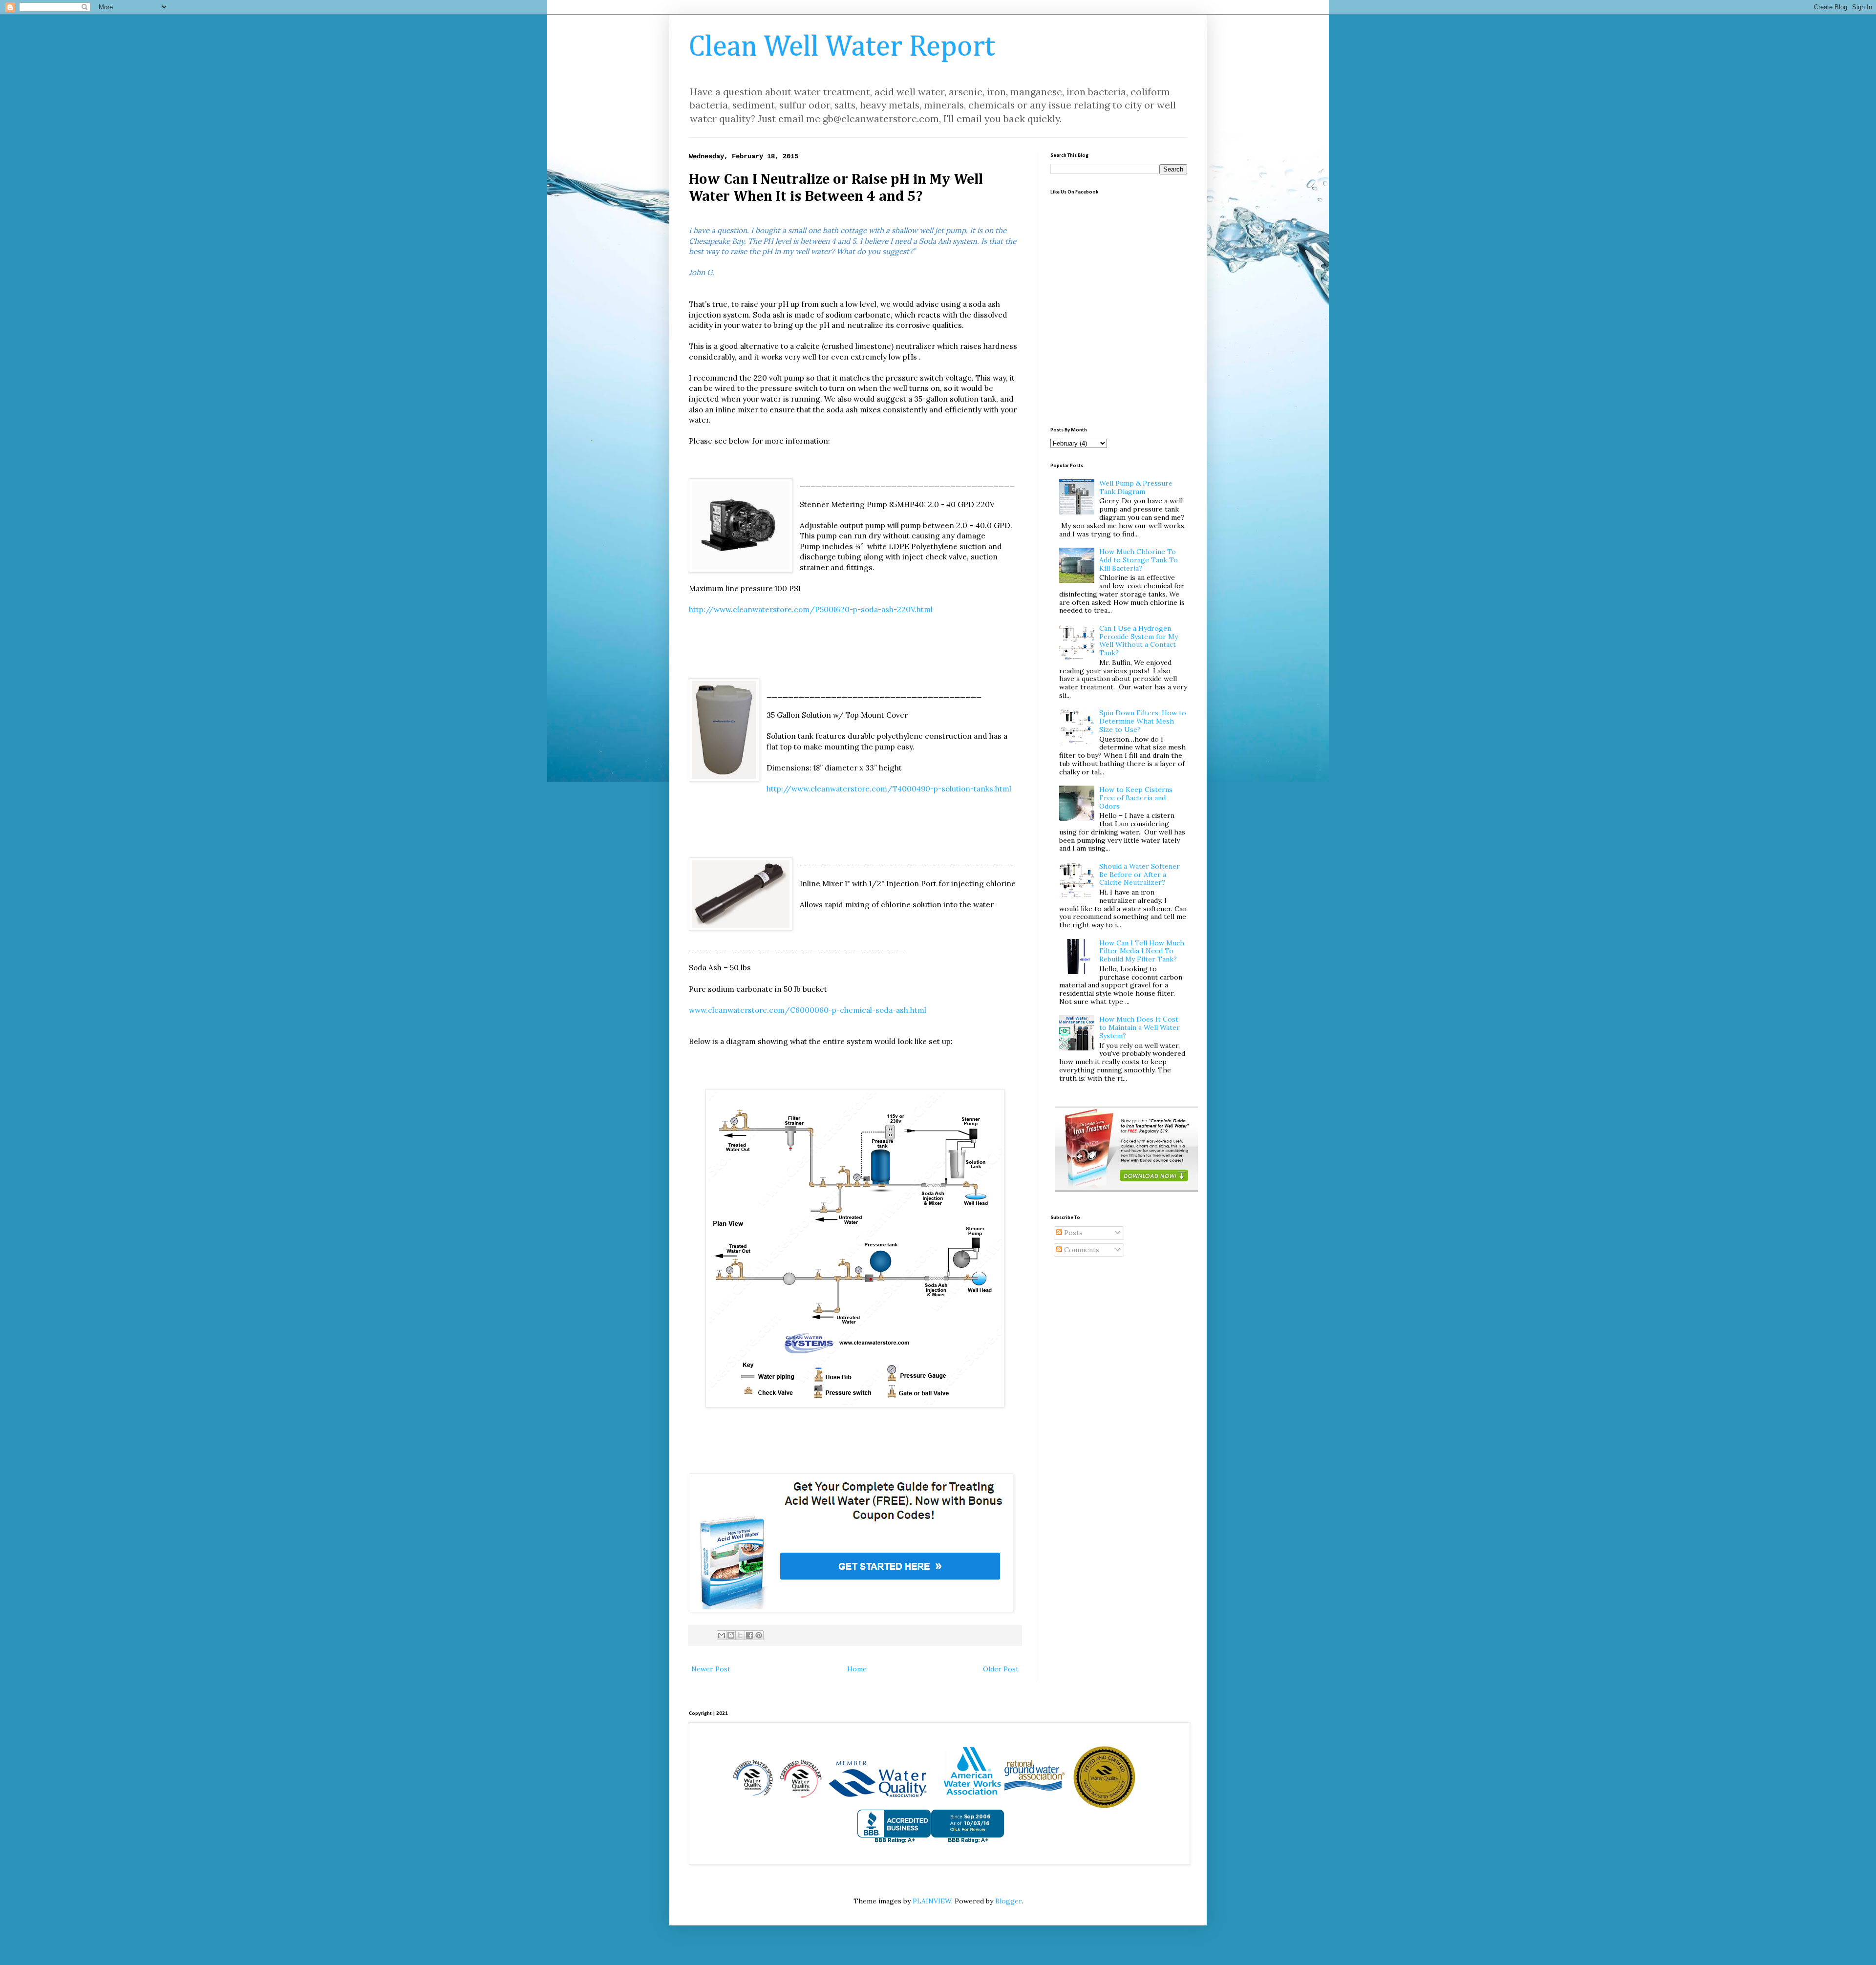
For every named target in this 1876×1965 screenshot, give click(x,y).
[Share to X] (740, 1635)
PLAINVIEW (932, 1901)
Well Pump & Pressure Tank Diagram (1136, 487)
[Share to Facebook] (749, 1635)
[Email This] (722, 1635)
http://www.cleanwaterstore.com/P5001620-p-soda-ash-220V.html (811, 609)
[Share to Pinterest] (759, 1635)
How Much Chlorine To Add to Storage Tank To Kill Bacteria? (1139, 560)
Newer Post (711, 1669)
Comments (1081, 1250)
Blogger (1008, 1901)
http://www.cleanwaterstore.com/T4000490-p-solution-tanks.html (889, 789)
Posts (1072, 1233)
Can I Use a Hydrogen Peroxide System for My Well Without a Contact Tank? (1139, 641)
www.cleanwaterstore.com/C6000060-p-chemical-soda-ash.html (808, 1010)
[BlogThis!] (731, 1635)
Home (857, 1669)
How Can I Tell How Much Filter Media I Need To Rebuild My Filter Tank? (1142, 951)
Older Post (1001, 1669)
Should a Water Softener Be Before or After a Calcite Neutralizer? (1140, 875)
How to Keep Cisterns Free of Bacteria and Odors (1136, 798)
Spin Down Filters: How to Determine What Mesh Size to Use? (1143, 721)
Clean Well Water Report (842, 47)
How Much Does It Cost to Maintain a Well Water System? (1140, 1027)
